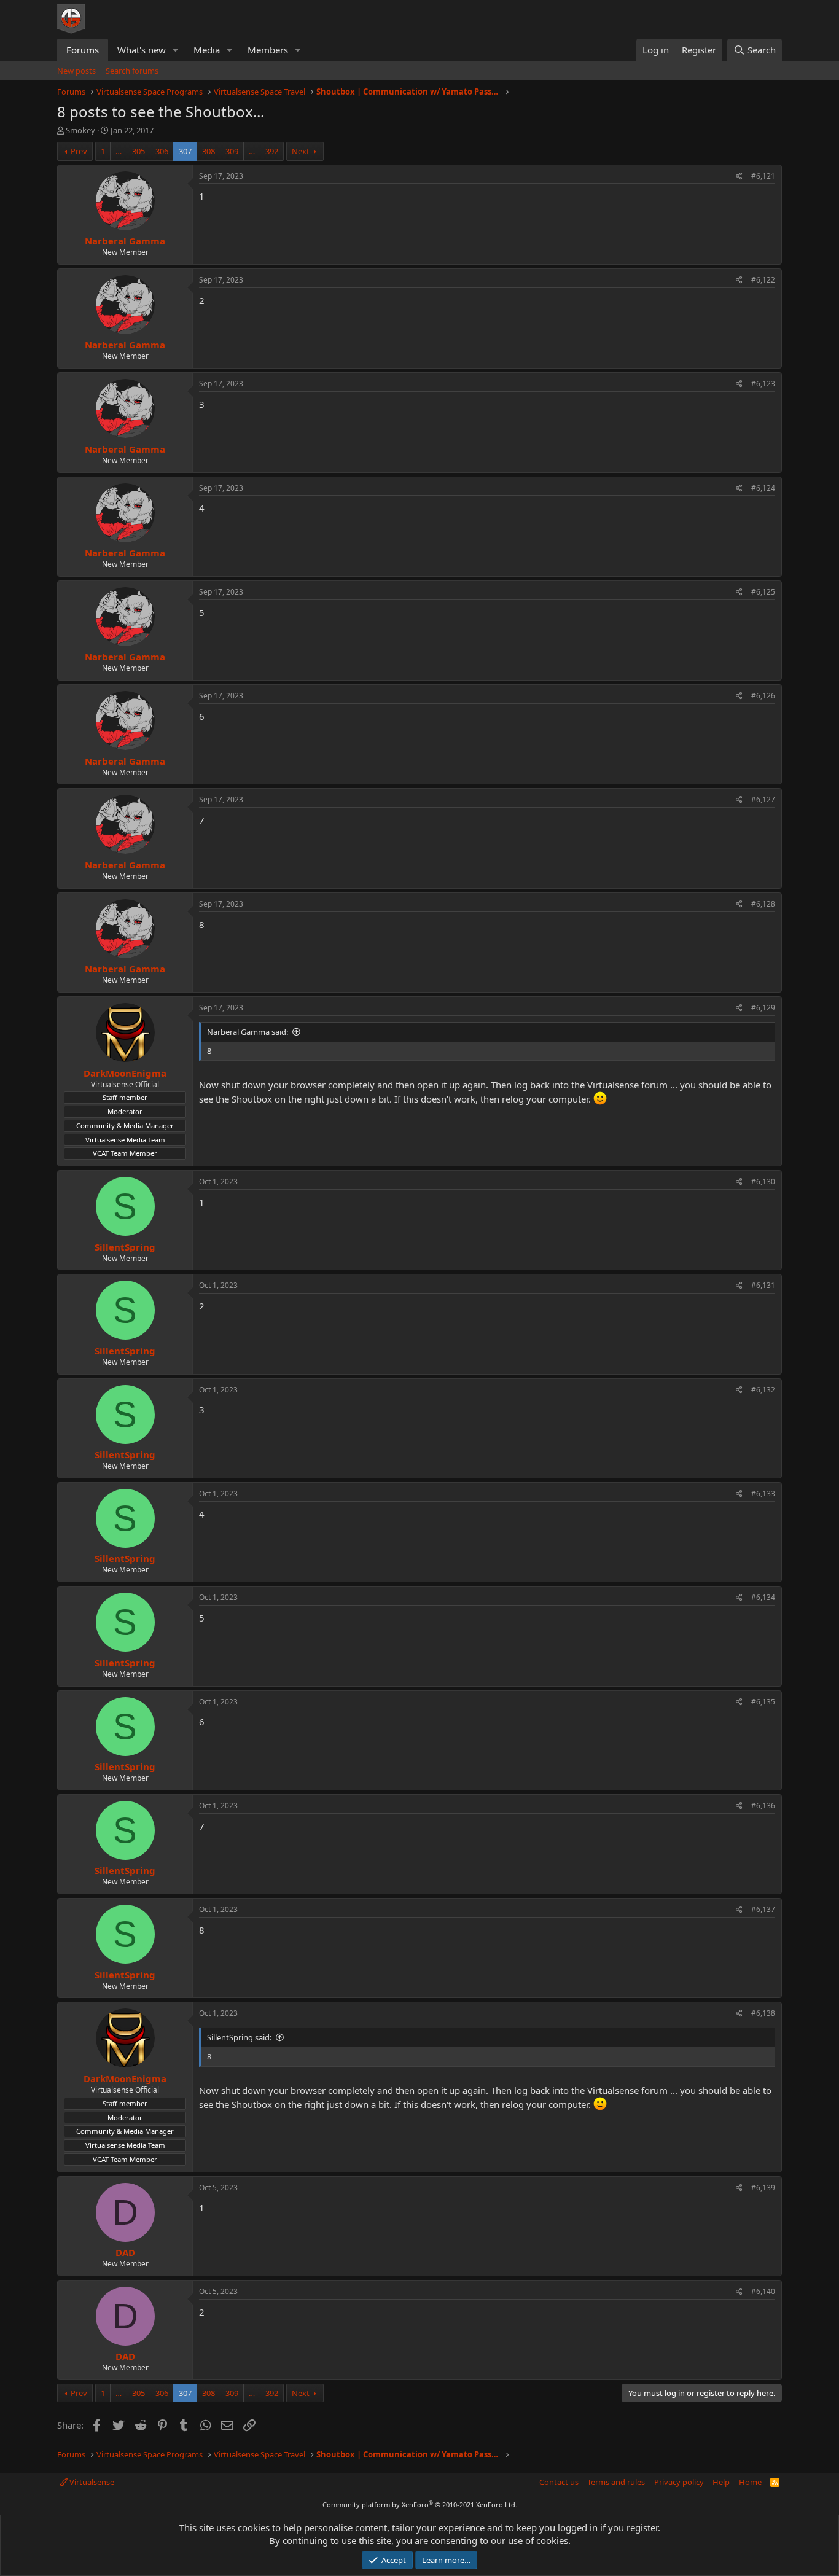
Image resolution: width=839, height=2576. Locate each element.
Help (721, 2482)
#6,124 (763, 488)
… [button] (119, 151)
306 (162, 151)
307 (185, 151)
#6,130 (763, 1181)
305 (139, 151)
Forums (83, 50)
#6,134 (763, 1597)
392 (272, 151)
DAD (125, 2252)
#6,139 (763, 2188)
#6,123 (763, 384)
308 (209, 151)
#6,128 (763, 904)
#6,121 (763, 176)
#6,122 (763, 280)
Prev (79, 151)
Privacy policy (679, 2482)
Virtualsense (91, 2482)
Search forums (132, 71)
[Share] (739, 177)
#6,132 (763, 1390)
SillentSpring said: (239, 2037)
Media (207, 50)
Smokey (80, 130)
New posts (76, 71)
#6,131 (763, 1285)
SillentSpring (125, 1247)
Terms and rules (616, 2482)
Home (750, 2482)
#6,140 (763, 2291)
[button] (176, 50)
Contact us (559, 2482)
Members (268, 50)
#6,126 (763, 696)
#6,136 (763, 1805)
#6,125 (763, 592)
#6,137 (763, 1909)
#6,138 (763, 2013)
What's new (142, 50)
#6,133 (763, 1493)
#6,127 (763, 799)
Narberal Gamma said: (248, 1032)
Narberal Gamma (125, 241)
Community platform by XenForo (420, 2504)
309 (232, 151)
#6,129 (763, 1008)
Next (301, 151)
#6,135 (763, 1702)
